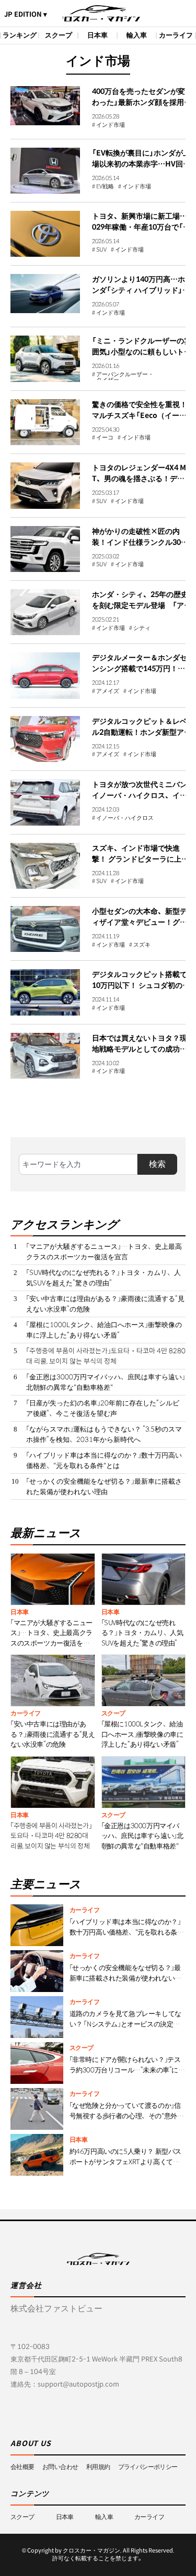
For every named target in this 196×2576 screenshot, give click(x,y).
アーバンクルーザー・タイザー (125, 376)
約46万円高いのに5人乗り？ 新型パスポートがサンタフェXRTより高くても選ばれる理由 (125, 2162)
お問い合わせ (60, 2467)
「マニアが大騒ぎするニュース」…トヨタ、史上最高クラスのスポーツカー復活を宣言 (104, 1252)
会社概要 (22, 2467)
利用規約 (98, 2467)
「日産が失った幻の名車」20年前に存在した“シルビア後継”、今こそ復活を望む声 (103, 1408)
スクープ (59, 35)
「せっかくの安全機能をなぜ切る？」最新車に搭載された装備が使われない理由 (104, 1487)
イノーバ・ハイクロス (125, 818)
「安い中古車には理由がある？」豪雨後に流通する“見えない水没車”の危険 (105, 1304)
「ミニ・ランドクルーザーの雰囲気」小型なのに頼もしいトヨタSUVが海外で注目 (142, 352)
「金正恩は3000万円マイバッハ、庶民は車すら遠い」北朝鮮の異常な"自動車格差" (106, 1382)
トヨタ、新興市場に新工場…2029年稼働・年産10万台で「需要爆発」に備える (142, 227)
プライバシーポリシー (148, 2467)
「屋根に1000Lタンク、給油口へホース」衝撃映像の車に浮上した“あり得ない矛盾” (104, 1330)
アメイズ (108, 691)
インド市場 (111, 125)
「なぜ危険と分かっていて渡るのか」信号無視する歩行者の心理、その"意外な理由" (127, 2116)
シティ (142, 628)
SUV (101, 250)
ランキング (20, 35)
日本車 (97, 35)
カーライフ (176, 35)
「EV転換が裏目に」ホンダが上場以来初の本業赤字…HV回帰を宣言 (141, 164)
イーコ (105, 438)
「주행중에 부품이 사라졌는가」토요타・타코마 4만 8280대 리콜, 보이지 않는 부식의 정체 (106, 1356)
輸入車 (137, 35)
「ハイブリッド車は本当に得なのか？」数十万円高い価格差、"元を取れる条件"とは (104, 1460)
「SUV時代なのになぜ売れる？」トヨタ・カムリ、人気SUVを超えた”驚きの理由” (103, 1278)
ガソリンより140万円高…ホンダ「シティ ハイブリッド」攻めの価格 (141, 290)
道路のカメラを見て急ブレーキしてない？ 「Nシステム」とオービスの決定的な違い (125, 2024)
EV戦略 (105, 187)
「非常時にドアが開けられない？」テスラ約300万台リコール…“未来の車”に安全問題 (127, 2070)
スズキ (142, 945)
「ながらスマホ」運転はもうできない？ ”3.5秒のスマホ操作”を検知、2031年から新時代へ (104, 1434)
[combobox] (78, 1164)
